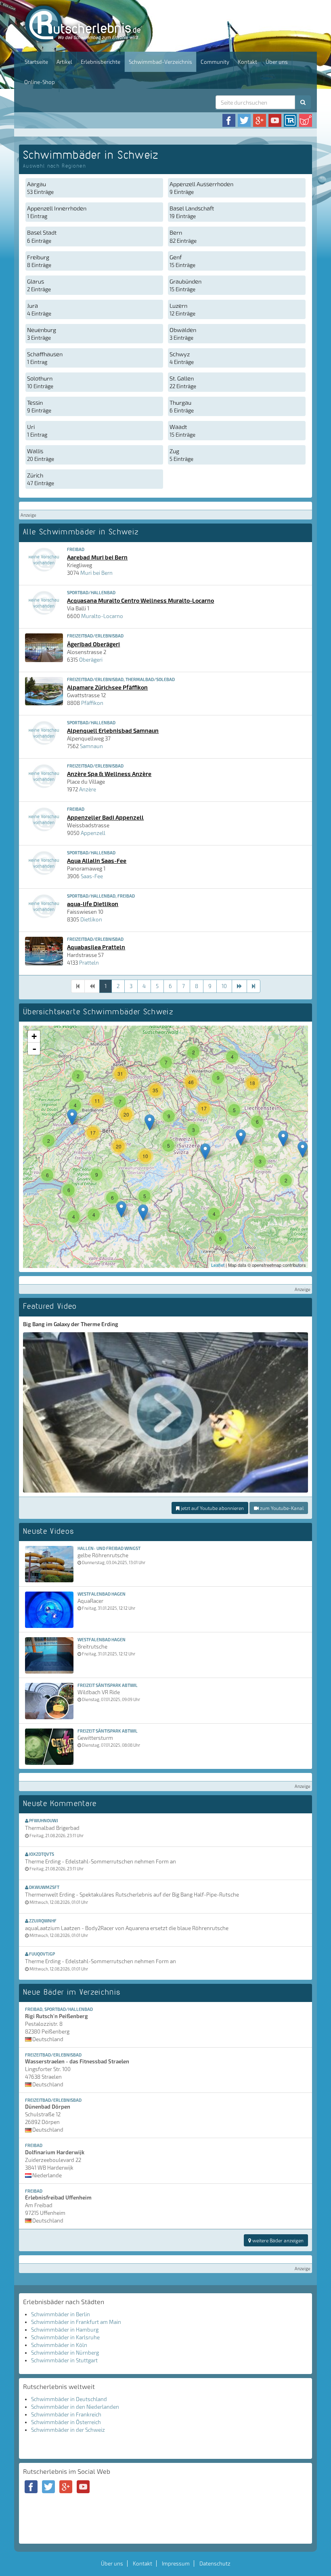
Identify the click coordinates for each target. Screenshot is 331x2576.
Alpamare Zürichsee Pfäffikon (107, 687)
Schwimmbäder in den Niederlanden (75, 2407)
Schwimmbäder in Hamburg (65, 2330)
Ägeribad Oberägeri (93, 644)
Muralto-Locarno (102, 616)
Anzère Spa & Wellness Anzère (109, 774)
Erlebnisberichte (101, 62)
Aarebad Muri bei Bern (97, 557)
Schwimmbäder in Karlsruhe (65, 2337)
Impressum (176, 2563)
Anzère (88, 789)
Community (215, 62)
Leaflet (218, 1265)
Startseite (36, 62)
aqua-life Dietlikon (93, 904)
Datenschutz (215, 2563)
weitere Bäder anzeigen (277, 2240)
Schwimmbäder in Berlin (61, 2314)
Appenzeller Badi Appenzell (105, 817)
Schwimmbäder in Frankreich (66, 2414)
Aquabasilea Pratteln (96, 947)
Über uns (277, 62)
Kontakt (247, 62)
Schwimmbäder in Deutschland (69, 2399)
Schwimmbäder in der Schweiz (68, 2430)
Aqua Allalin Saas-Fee (97, 860)
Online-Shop (40, 82)
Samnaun (91, 746)
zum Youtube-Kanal (281, 1508)
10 (224, 986)
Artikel (64, 62)
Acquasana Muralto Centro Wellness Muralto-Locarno (140, 600)
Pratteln (89, 963)
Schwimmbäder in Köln (59, 2345)
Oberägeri (91, 660)
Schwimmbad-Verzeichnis (160, 62)
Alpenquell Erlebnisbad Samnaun (113, 730)
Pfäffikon (92, 703)
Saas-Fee (92, 876)
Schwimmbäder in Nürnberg (65, 2353)
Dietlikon (91, 919)
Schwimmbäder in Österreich (66, 2422)
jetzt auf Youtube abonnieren (212, 1508)
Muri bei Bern (96, 573)
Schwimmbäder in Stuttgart (64, 2360)
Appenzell (93, 833)
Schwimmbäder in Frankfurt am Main (76, 2322)
